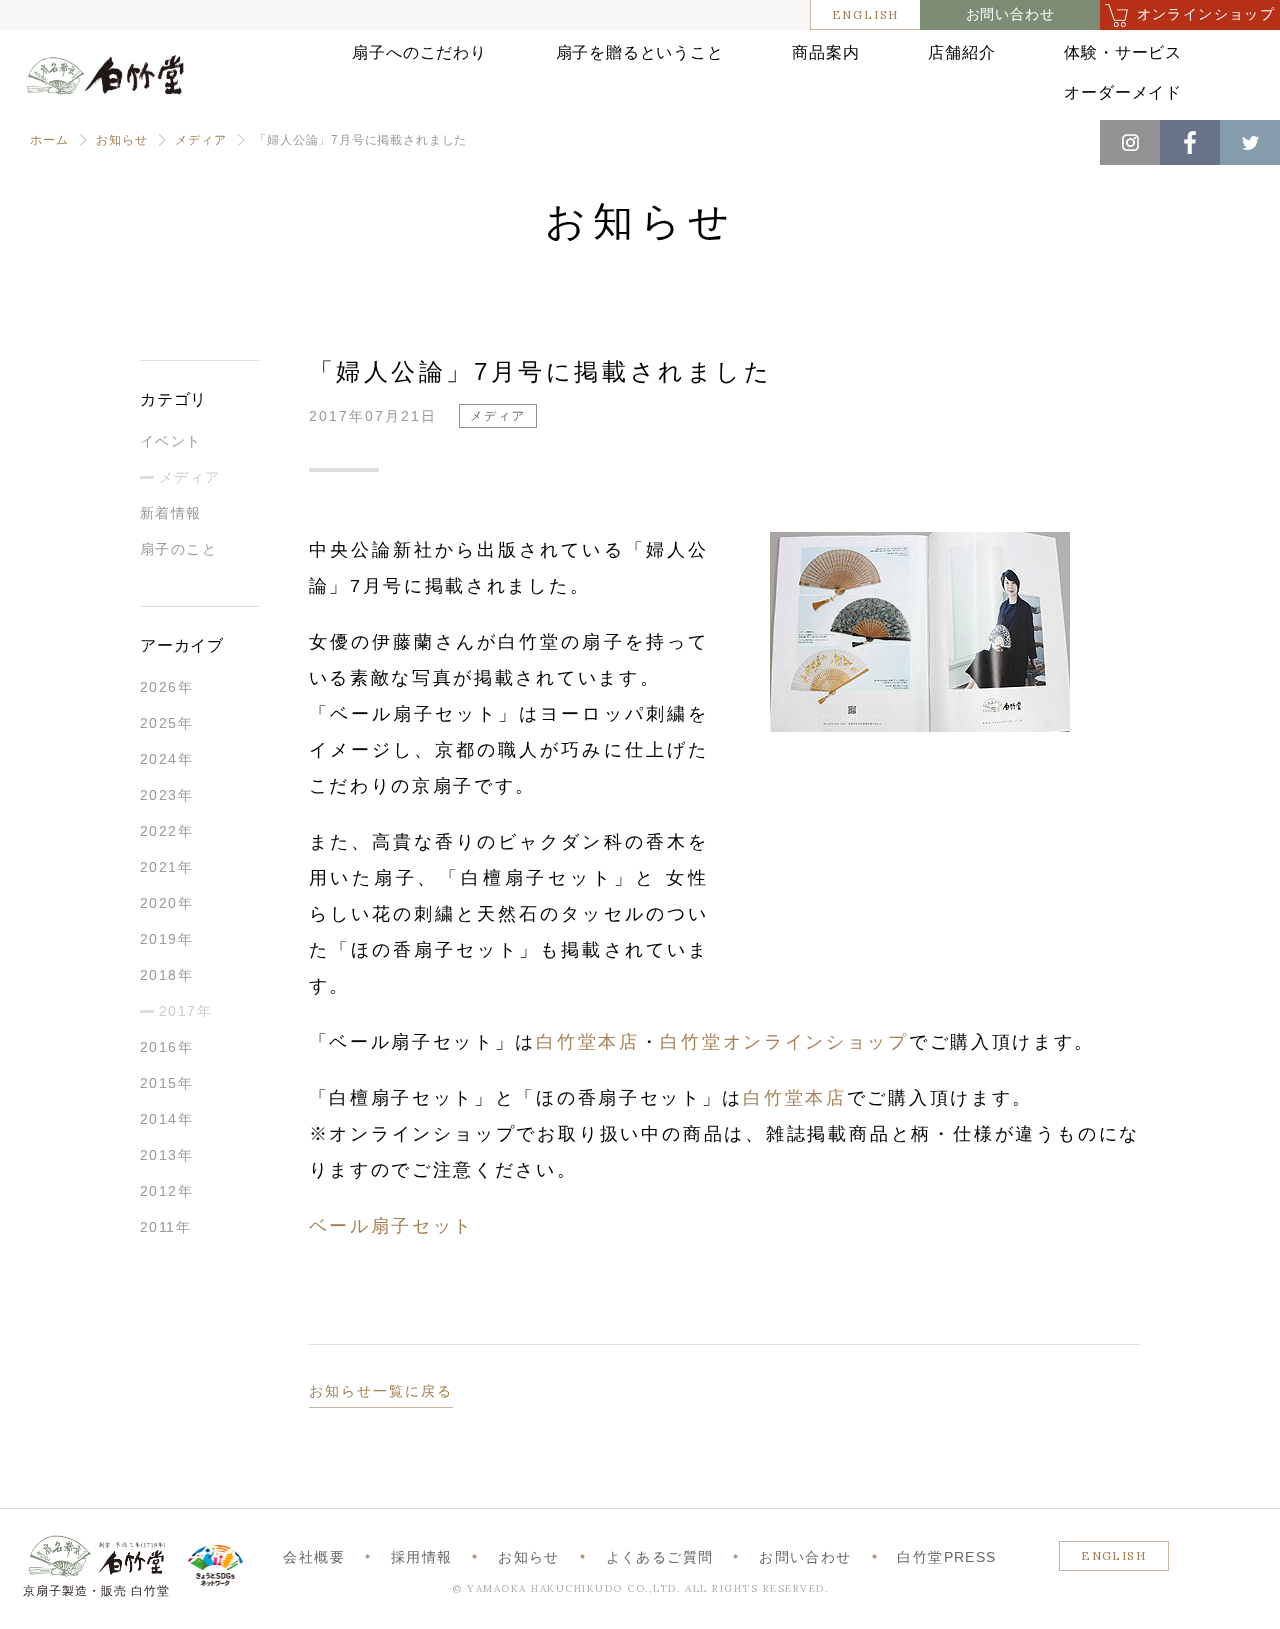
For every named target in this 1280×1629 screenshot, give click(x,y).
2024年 (166, 759)
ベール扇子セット (392, 1226)
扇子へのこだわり (419, 52)
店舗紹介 (961, 52)
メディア (200, 140)
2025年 (166, 723)
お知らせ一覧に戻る (381, 1391)
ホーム (49, 140)
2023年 (166, 795)
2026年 (166, 687)
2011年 (165, 1227)
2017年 (185, 1011)
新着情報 (171, 513)
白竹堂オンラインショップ (784, 1042)
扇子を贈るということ (640, 52)
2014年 (166, 1119)
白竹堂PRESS (946, 1557)
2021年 (166, 867)
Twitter (1250, 142)
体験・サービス (1123, 52)
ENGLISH (866, 14)
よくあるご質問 (660, 1557)
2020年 (166, 903)
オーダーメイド (1123, 92)
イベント (171, 441)
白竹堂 (105, 83)
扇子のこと (178, 549)
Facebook (1190, 142)
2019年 (166, 939)
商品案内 (825, 52)
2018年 (166, 975)
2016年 (166, 1047)
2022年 (166, 831)
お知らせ (121, 140)
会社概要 (314, 1557)
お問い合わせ (1010, 14)
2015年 (166, 1083)
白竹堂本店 (588, 1042)
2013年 (166, 1155)
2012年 (166, 1191)
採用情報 (422, 1557)
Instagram (1130, 142)
